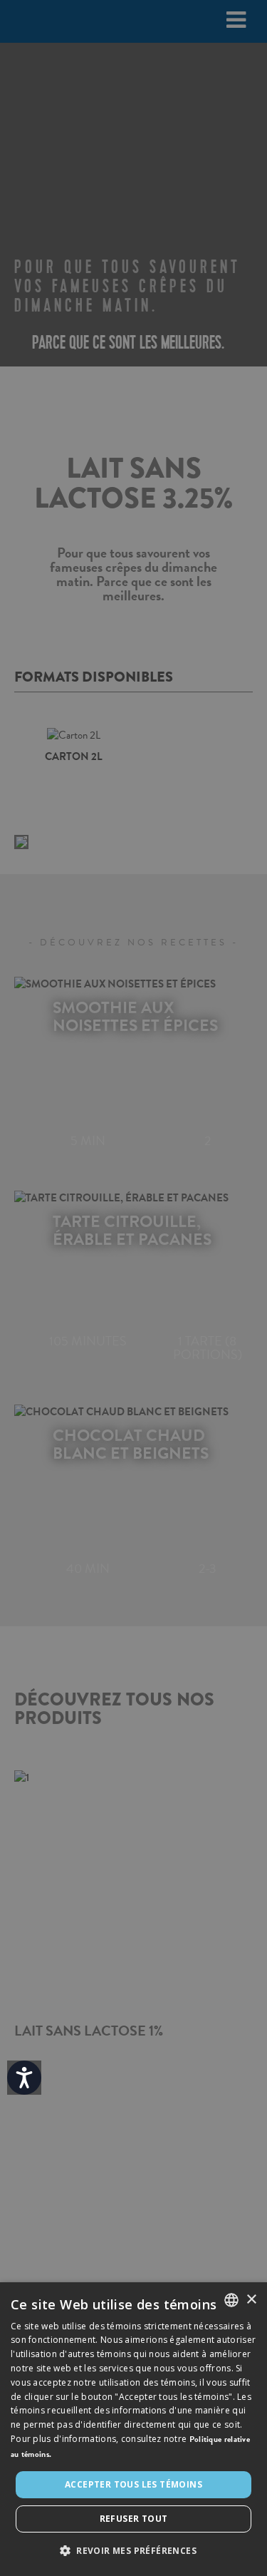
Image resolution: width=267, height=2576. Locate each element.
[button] (133, 2551)
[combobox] (231, 2300)
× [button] (251, 2300)
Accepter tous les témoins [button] (133, 2484)
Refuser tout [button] (134, 2519)
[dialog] (133, 2429)
